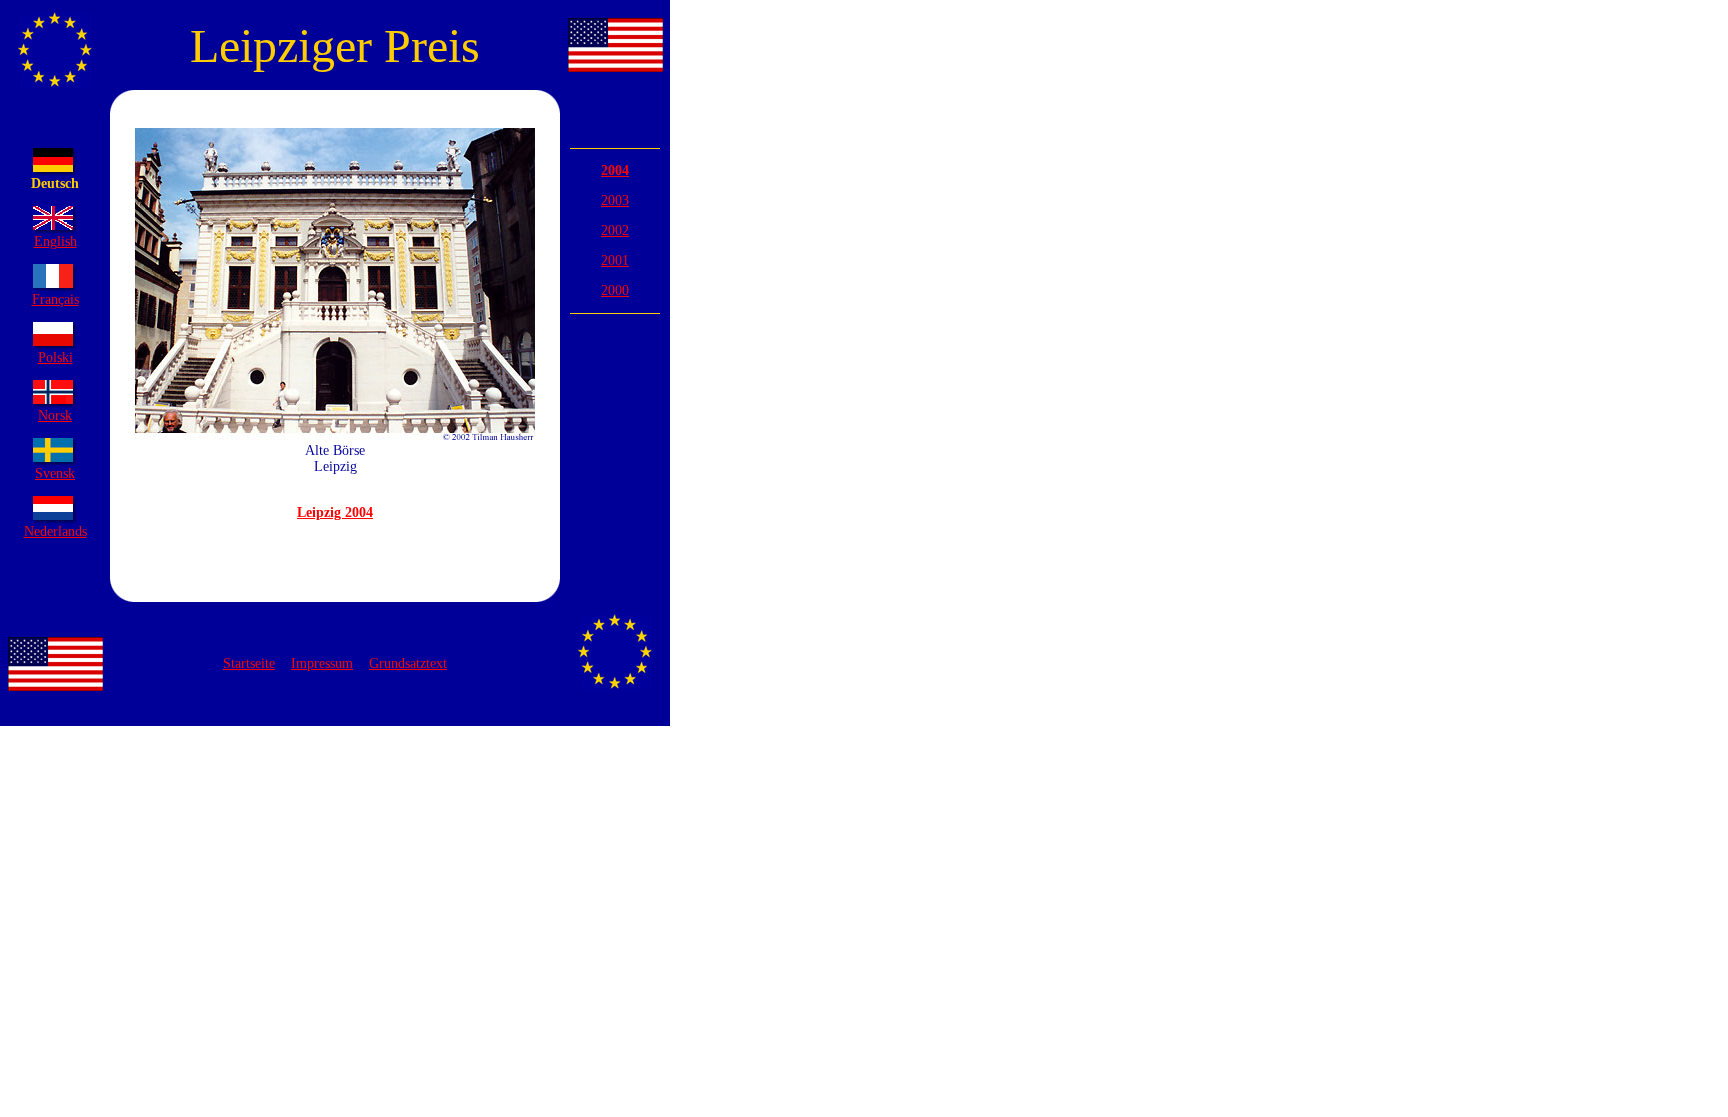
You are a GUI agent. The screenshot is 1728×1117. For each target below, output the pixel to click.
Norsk (55, 415)
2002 (615, 230)
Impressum (322, 663)
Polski (55, 357)
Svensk (55, 473)
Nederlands (55, 531)
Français (55, 299)
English (55, 241)
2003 (615, 200)
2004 (615, 170)
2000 (615, 290)
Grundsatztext (408, 663)
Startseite (249, 663)
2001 (615, 260)
